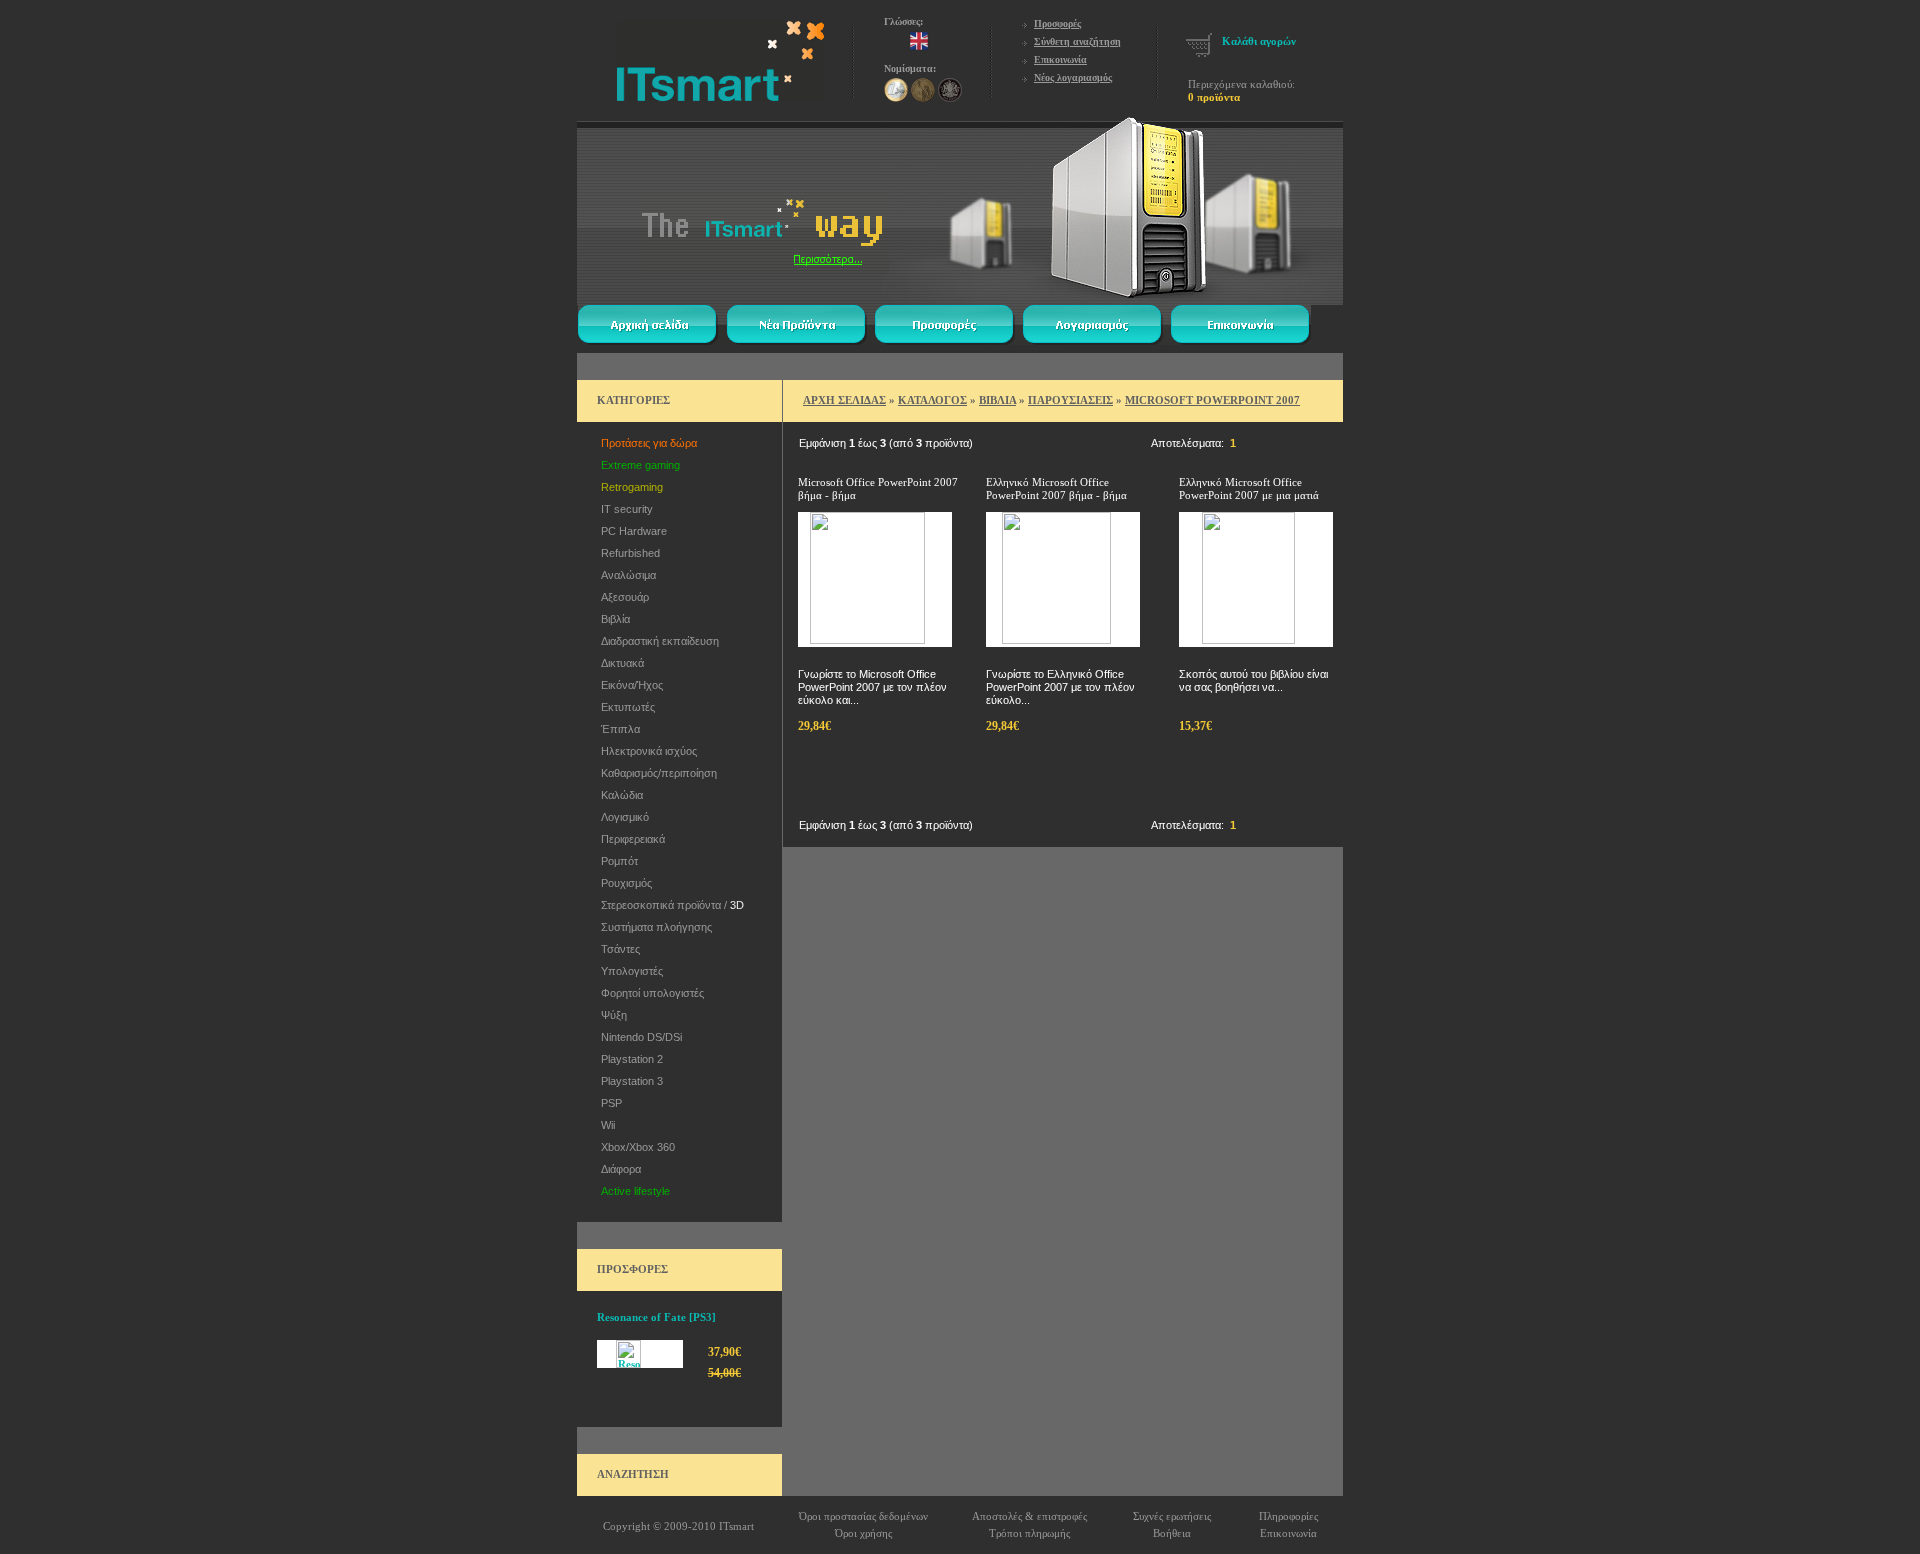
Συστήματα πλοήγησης (653, 927)
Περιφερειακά (630, 839)
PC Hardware (631, 531)
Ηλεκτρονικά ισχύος (646, 751)
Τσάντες (617, 949)
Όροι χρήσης (863, 1533)
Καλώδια (619, 795)
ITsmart (736, 1526)
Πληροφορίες (1288, 1516)
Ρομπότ (616, 861)
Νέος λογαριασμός (1073, 77)
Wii (605, 1125)
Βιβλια (997, 400)
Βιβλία (612, 619)
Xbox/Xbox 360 (635, 1147)
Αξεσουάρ (622, 597)
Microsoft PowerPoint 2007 (1212, 400)
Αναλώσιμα (625, 575)
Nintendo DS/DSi (638, 1037)
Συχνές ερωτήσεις (1172, 1516)
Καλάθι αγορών (1259, 41)
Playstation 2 (629, 1059)
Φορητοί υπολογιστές (649, 993)
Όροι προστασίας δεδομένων (863, 1516)
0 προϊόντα (1214, 97)
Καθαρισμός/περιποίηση (656, 773)
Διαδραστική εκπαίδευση (657, 641)
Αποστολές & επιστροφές (1029, 1516)
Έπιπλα (617, 729)
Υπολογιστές (629, 971)
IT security (624, 509)
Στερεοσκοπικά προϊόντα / (669, 905)
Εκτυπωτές (625, 707)
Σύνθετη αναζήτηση (1077, 41)
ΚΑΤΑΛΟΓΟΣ (932, 400)
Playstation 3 (629, 1081)
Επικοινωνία (1060, 59)
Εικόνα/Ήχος (629, 685)
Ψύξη (611, 1015)
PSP (608, 1103)
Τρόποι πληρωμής (1029, 1533)
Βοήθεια (1172, 1533)
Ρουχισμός (623, 883)
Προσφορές (1057, 23)
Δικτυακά (619, 663)
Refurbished (627, 553)
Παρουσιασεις (1070, 400)
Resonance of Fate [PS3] (656, 1317)
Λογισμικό (622, 817)
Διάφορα (618, 1169)
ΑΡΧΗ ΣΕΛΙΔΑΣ (844, 400)
